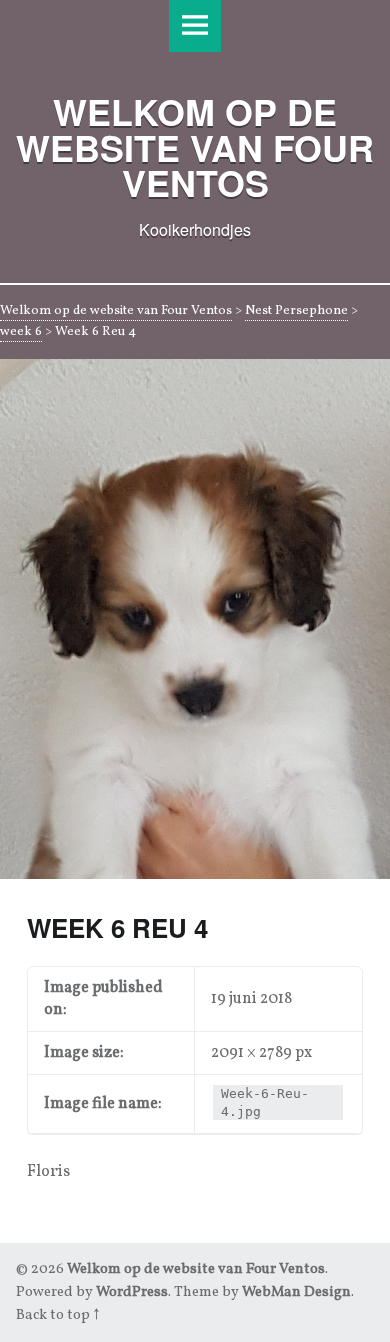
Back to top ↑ (57, 1315)
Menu (195, 26)
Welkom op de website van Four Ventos (116, 311)
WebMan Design (296, 1292)
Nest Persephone (296, 311)
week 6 (21, 332)
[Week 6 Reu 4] (195, 371)
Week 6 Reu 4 (117, 927)
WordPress (132, 1292)
